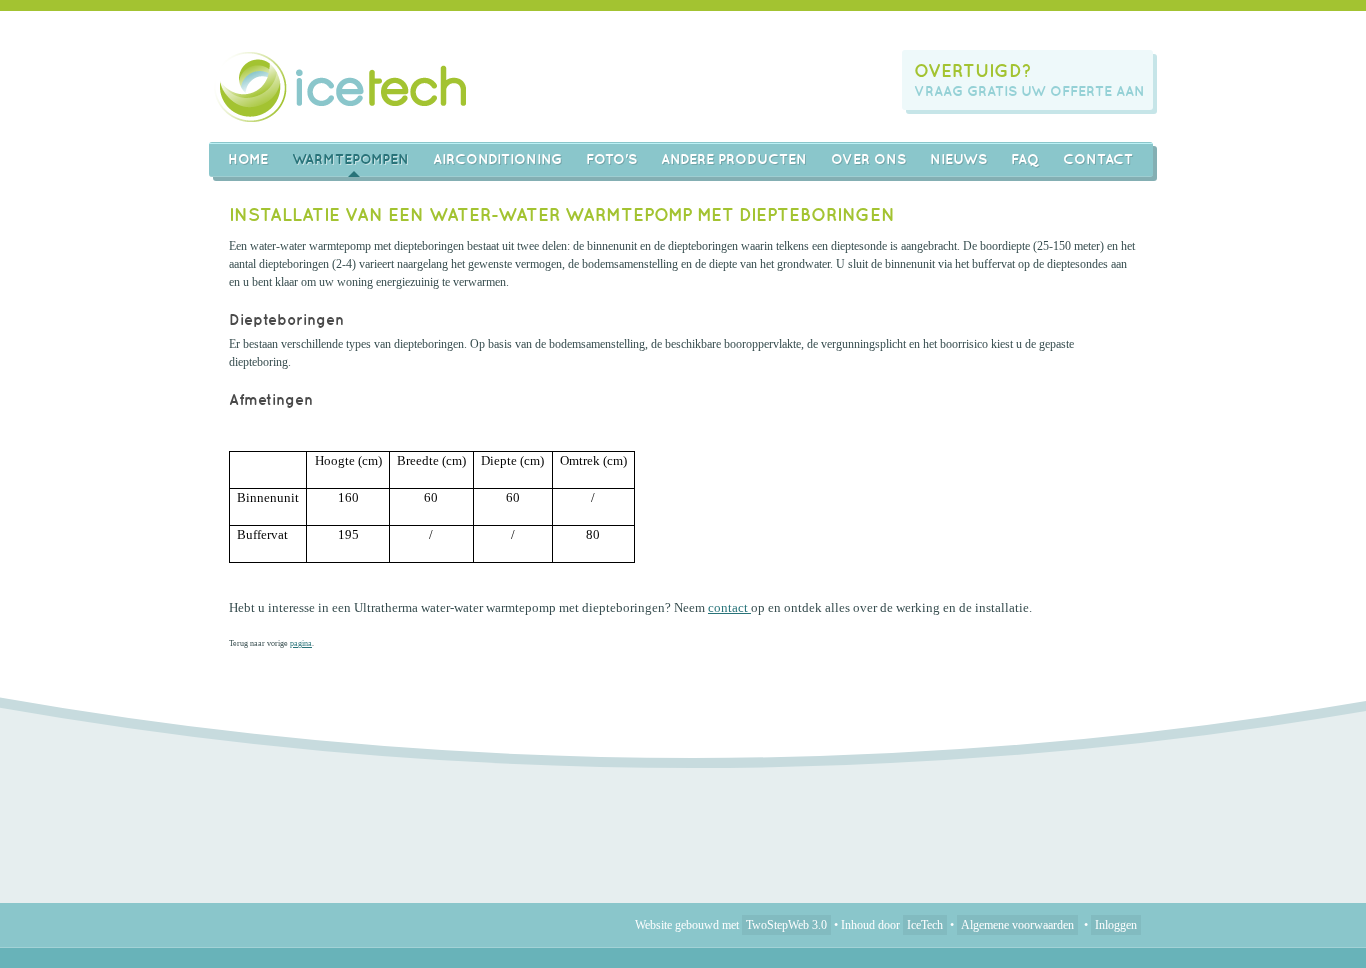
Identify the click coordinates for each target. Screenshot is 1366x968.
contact (729, 607)
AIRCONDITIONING (497, 159)
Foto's (611, 159)
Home (248, 159)
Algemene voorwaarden (1017, 925)
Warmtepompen (350, 159)
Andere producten (734, 159)
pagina (301, 643)
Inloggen (1116, 925)
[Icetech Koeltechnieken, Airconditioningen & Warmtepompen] (342, 86)
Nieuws (958, 159)
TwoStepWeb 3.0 (786, 925)
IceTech (925, 925)
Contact (1098, 159)
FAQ (1025, 159)
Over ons (868, 159)
